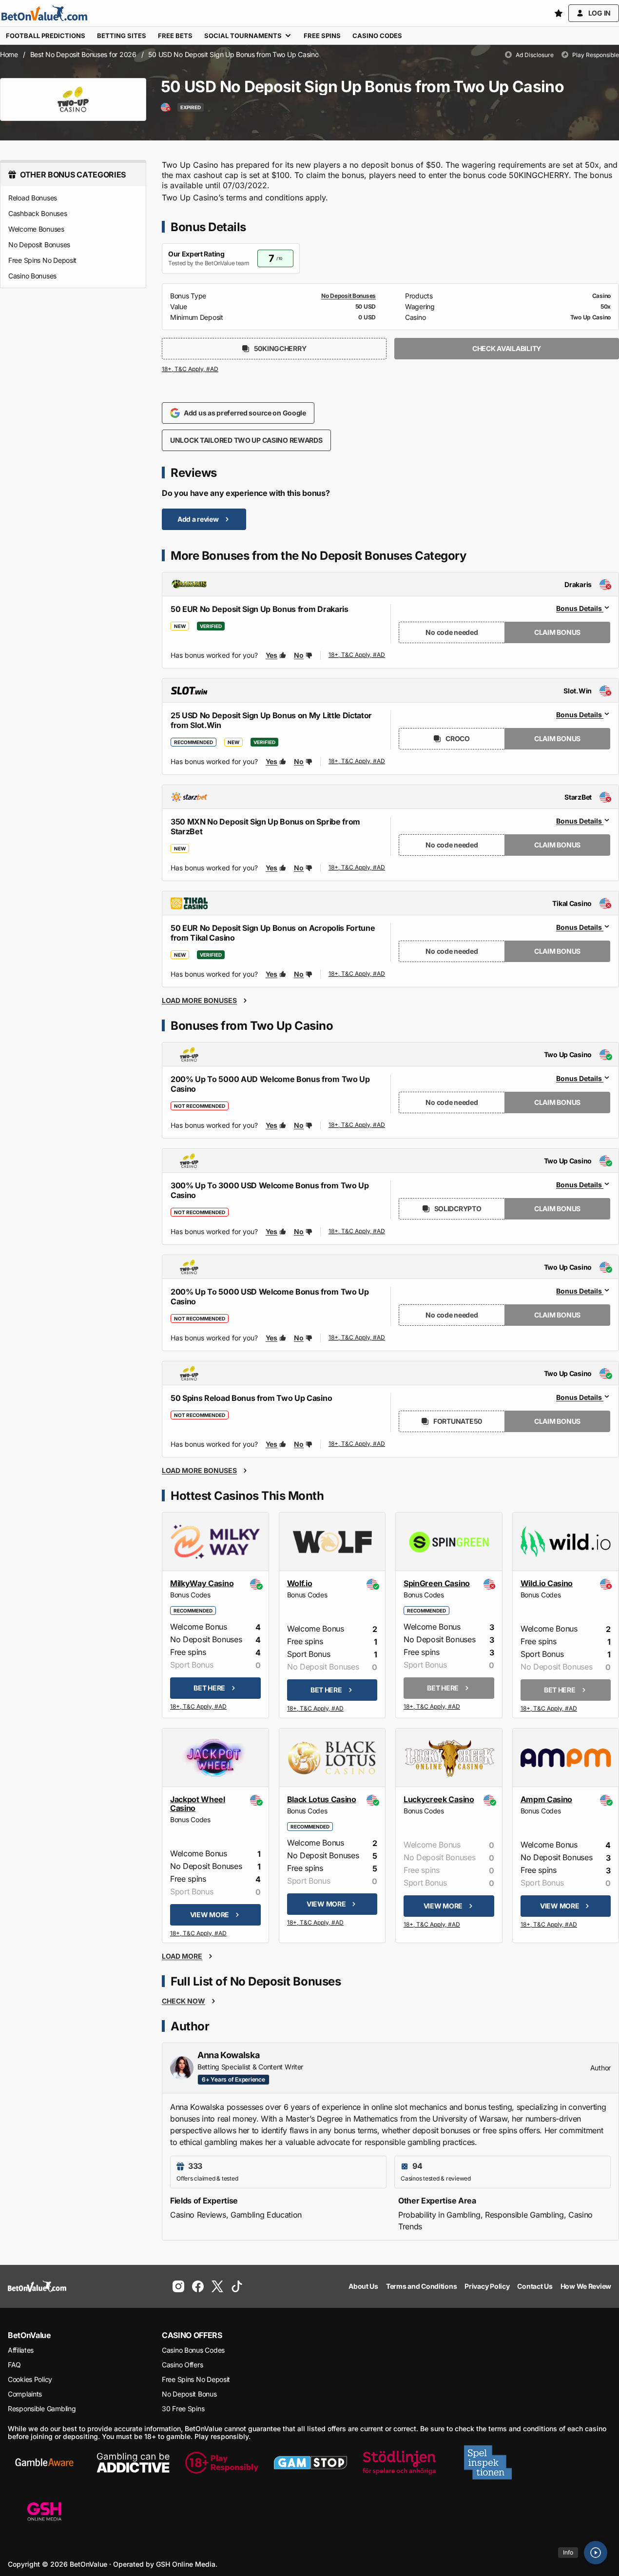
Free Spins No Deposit (42, 260)
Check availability (507, 348)
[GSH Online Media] (44, 2512)
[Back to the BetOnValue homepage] (44, 13)
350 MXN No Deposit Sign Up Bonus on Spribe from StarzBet (265, 826)
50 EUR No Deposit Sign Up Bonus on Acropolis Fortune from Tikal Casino (273, 933)
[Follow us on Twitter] (217, 2286)
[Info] (596, 2553)
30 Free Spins (183, 2409)
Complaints (25, 2394)
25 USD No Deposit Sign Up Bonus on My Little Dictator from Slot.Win (271, 720)
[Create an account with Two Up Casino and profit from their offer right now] (357, 1125)
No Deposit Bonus (189, 2394)
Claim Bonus (557, 632)
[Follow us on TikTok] (237, 2286)
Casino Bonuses (32, 276)
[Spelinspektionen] (488, 2462)
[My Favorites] (559, 13)
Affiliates (21, 2350)
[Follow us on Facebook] (198, 2286)
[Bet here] (199, 1707)
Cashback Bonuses (38, 213)
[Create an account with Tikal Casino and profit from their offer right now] (357, 974)
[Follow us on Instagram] (178, 2286)
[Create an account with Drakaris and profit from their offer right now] (357, 655)
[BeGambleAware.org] (44, 2462)
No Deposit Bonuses (39, 245)
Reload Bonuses (33, 198)
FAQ (14, 2365)
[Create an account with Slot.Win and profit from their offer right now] (357, 762)
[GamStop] (310, 2462)
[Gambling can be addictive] (133, 2462)
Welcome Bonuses (36, 229)
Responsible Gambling (42, 2409)
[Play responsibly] (222, 2462)
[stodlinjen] (399, 2462)
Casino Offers (182, 2365)
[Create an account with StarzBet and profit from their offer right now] (357, 868)
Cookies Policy (30, 2379)
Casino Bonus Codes (193, 2350)
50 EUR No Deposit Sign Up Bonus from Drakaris (260, 609)
